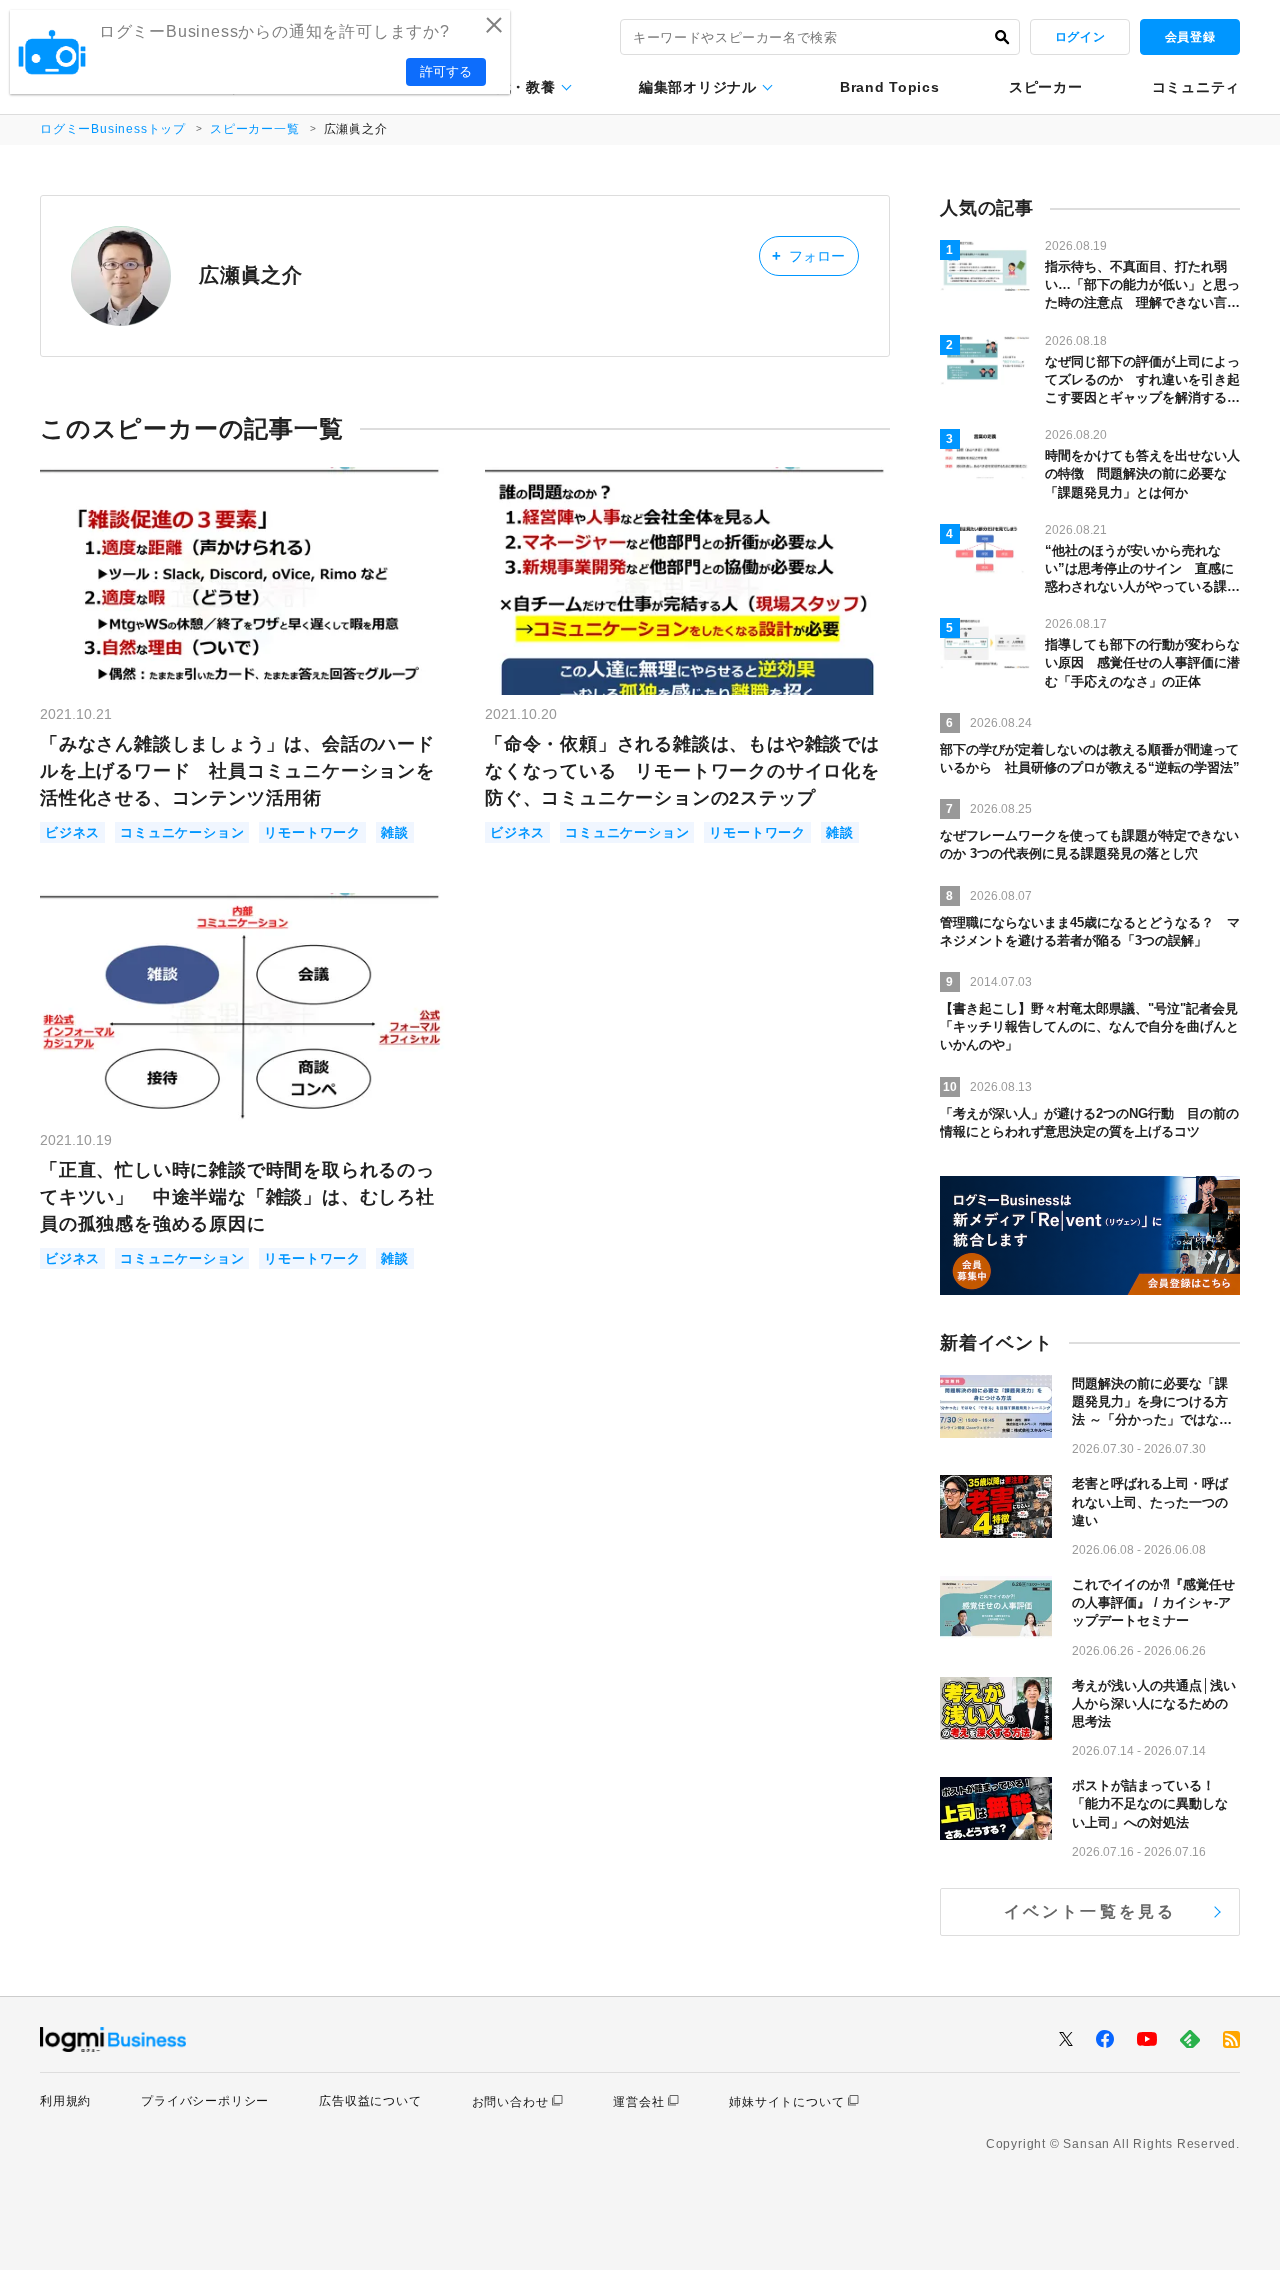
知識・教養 (519, 87)
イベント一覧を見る (1090, 1911)
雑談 (395, 832)
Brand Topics (889, 87)
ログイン (1080, 37)
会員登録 (1190, 37)
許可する (446, 71)
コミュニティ (1196, 87)
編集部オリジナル (698, 87)
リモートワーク (312, 832)
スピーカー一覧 (255, 129)
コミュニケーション (182, 832)
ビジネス (72, 832)
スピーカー (1046, 87)
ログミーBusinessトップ (113, 129)
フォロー (808, 255)
